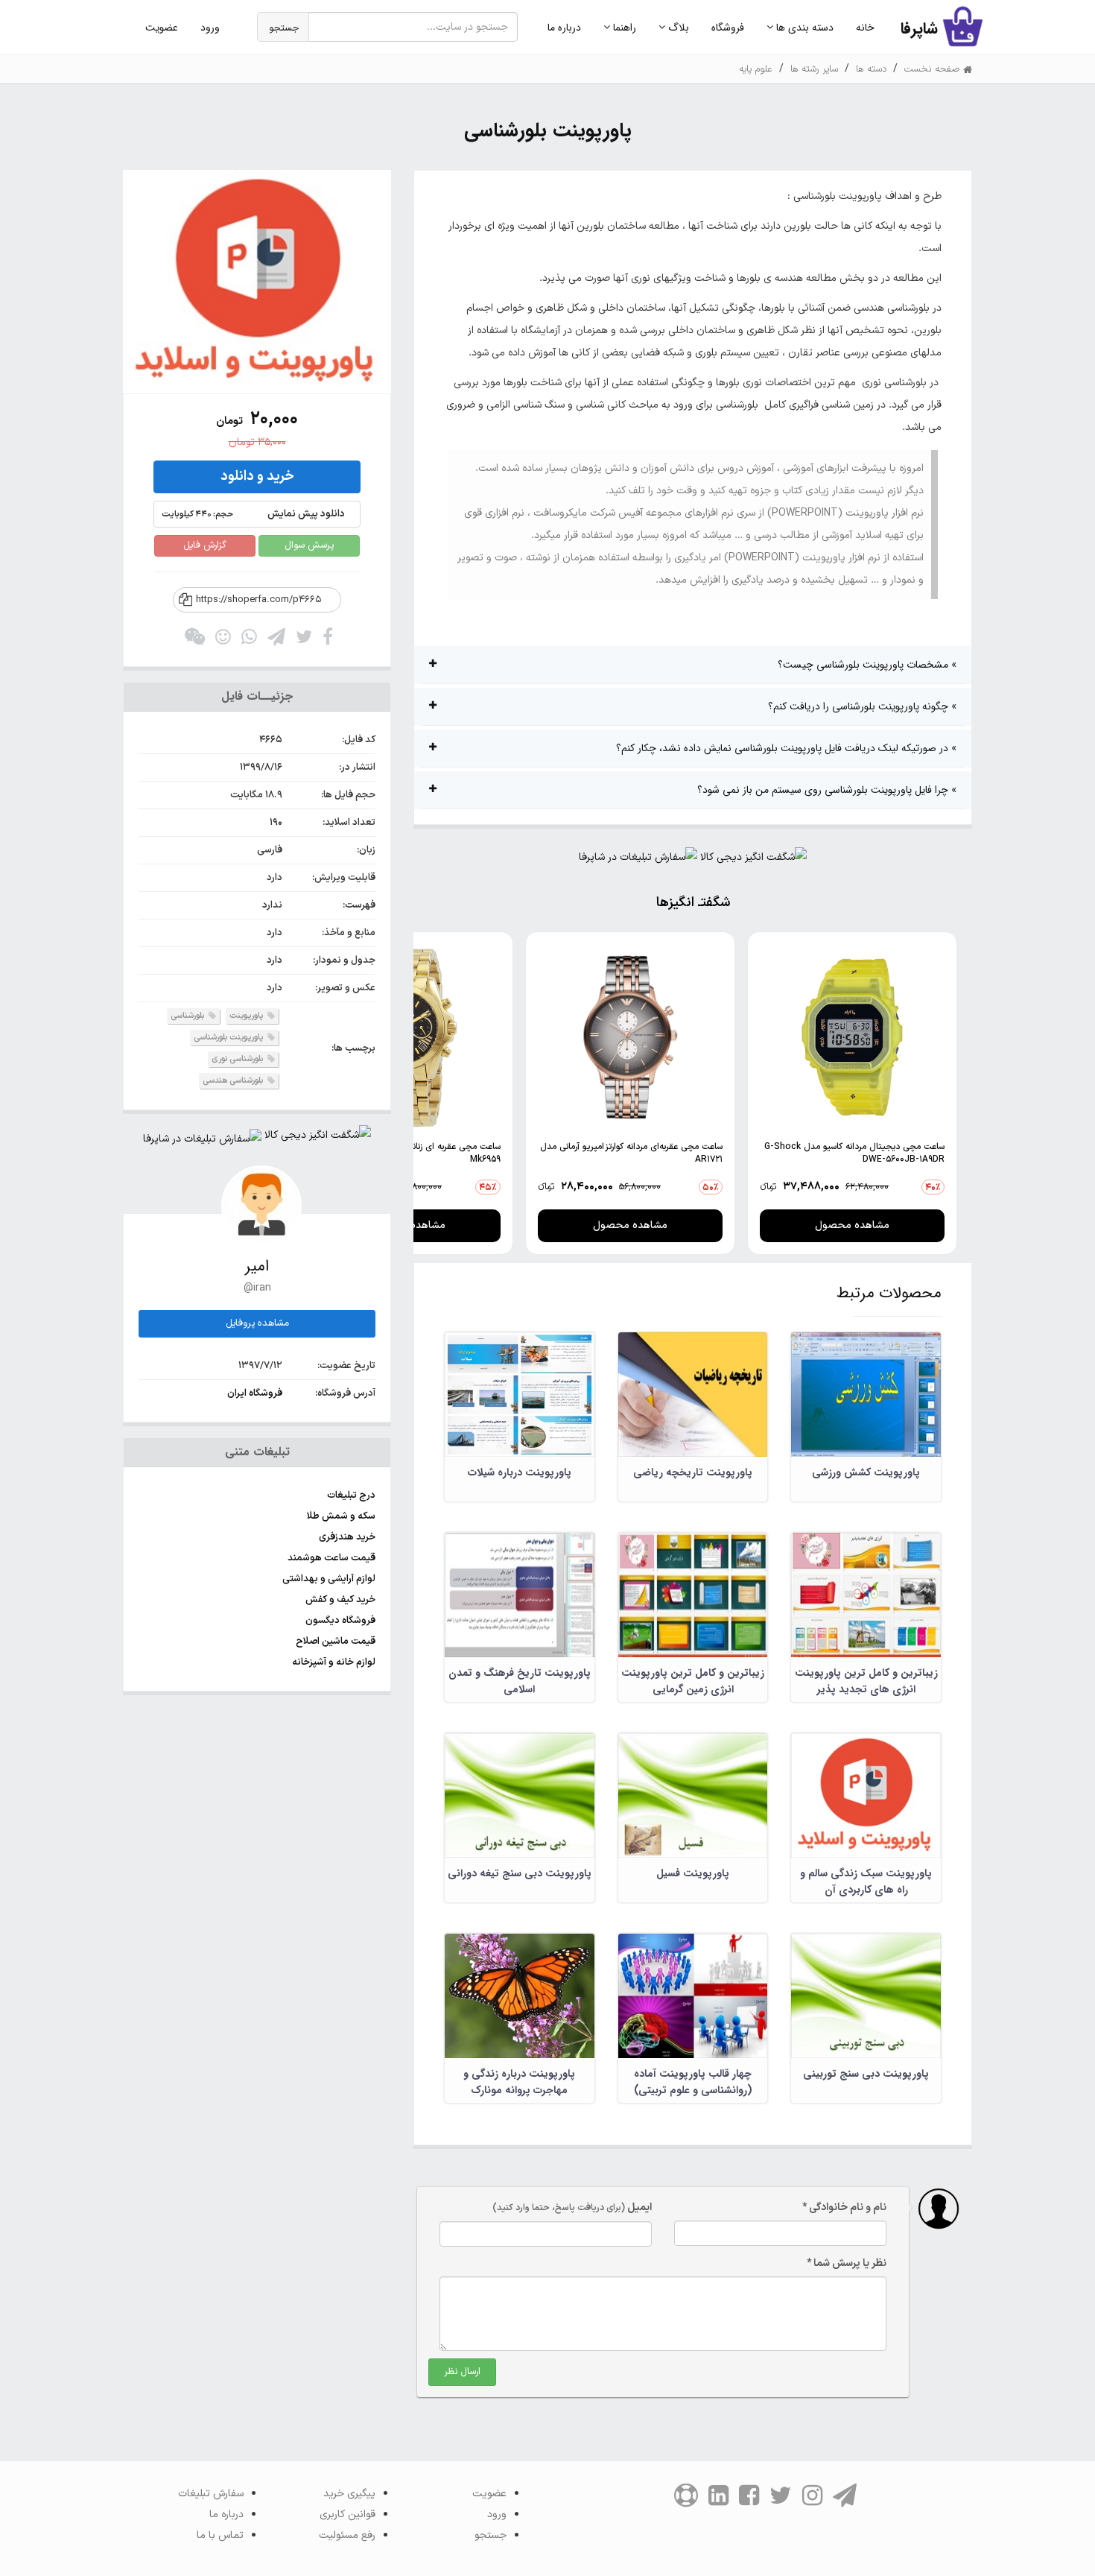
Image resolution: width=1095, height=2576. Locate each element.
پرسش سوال (309, 545)
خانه (865, 28)
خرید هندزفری (347, 1537)
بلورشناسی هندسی (234, 1081)
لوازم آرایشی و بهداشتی (329, 1579)
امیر (257, 1266)
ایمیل (572, 2208)
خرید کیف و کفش (340, 1600)
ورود (210, 28)
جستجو (284, 28)
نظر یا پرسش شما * (847, 2263)
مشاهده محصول (852, 1225)
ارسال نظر (462, 2372)
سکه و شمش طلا (341, 1516)
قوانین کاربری (347, 2515)
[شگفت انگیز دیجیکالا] (753, 861)
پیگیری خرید (349, 2494)
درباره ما (564, 28)
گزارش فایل (205, 545)
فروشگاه (728, 28)
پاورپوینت (247, 1016)
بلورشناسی (188, 1016)
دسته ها (871, 69)
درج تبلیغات (351, 1496)
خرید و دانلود (257, 477)
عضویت (162, 28)
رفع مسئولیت (347, 2535)
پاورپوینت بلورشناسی (229, 1038)
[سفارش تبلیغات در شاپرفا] (638, 861)
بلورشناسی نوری (238, 1059)
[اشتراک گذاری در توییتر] (304, 640)
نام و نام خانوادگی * (844, 2208)
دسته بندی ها (803, 28)
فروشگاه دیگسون (340, 1621)
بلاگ (677, 28)
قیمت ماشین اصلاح (336, 1642)
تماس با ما (220, 2535)
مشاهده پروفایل (257, 1323)
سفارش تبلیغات (211, 2494)
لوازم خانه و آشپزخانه (334, 1662)
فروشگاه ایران (255, 1393)
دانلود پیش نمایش (253, 514)
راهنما (623, 28)
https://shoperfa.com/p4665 (258, 600)
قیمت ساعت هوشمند (331, 1558)
